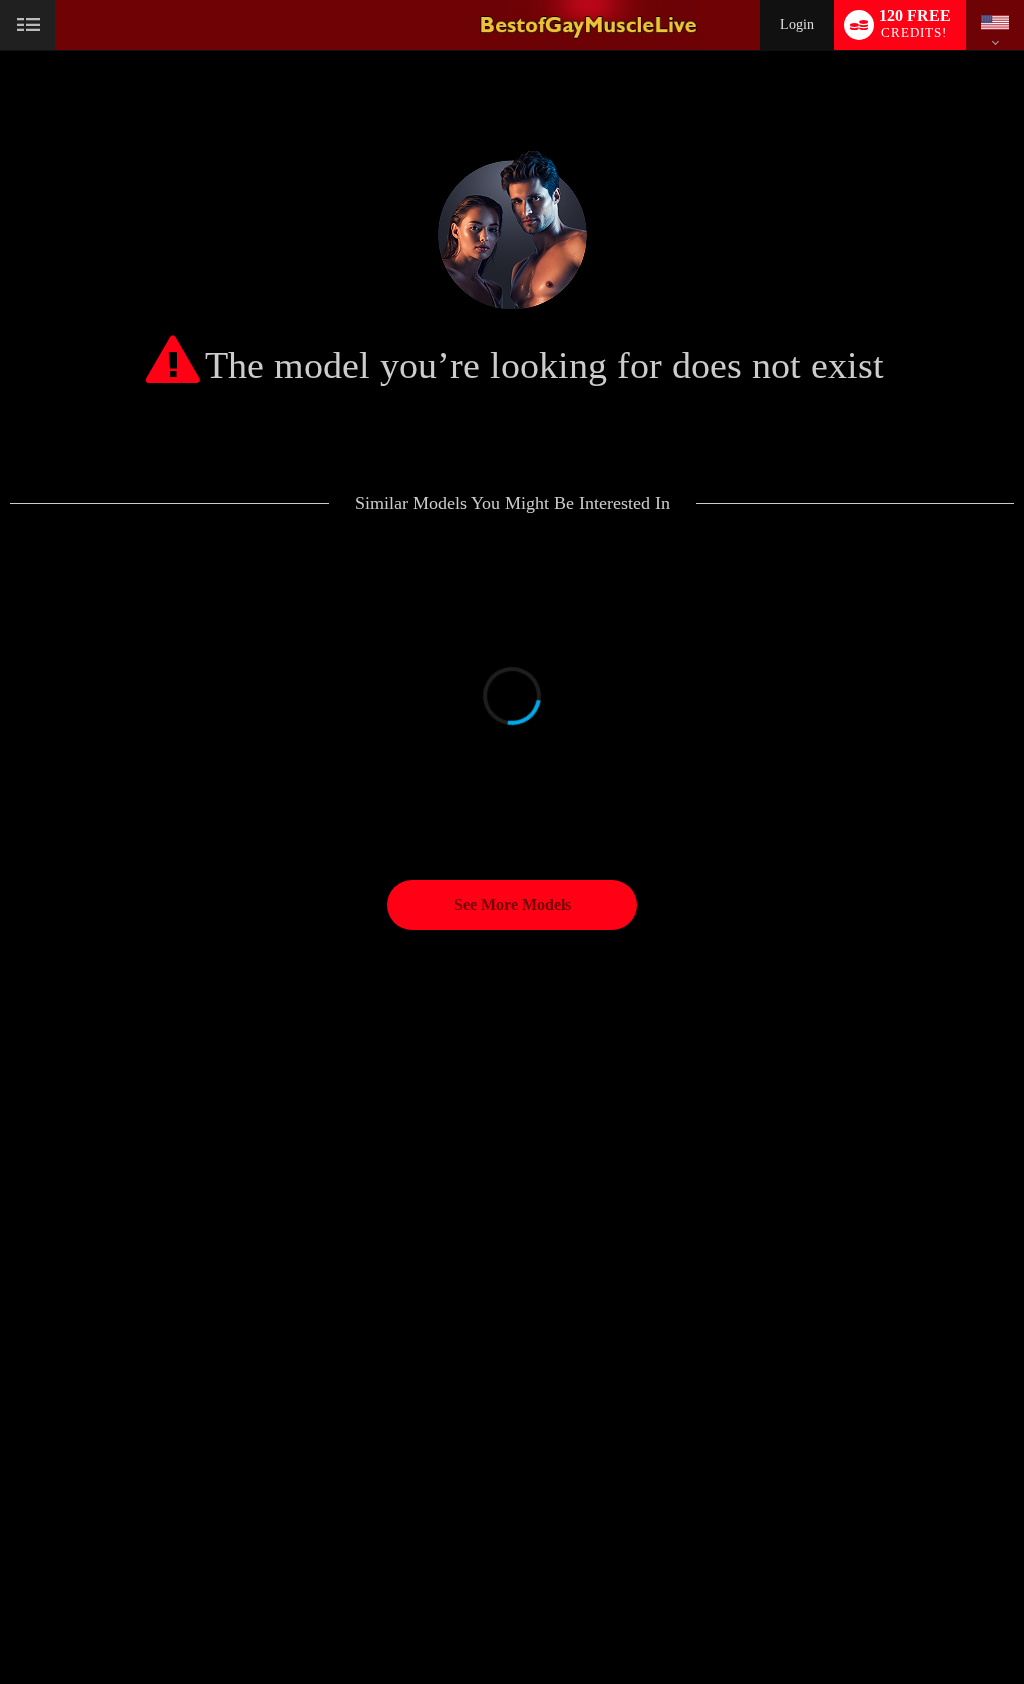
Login (797, 24)
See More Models (512, 904)
